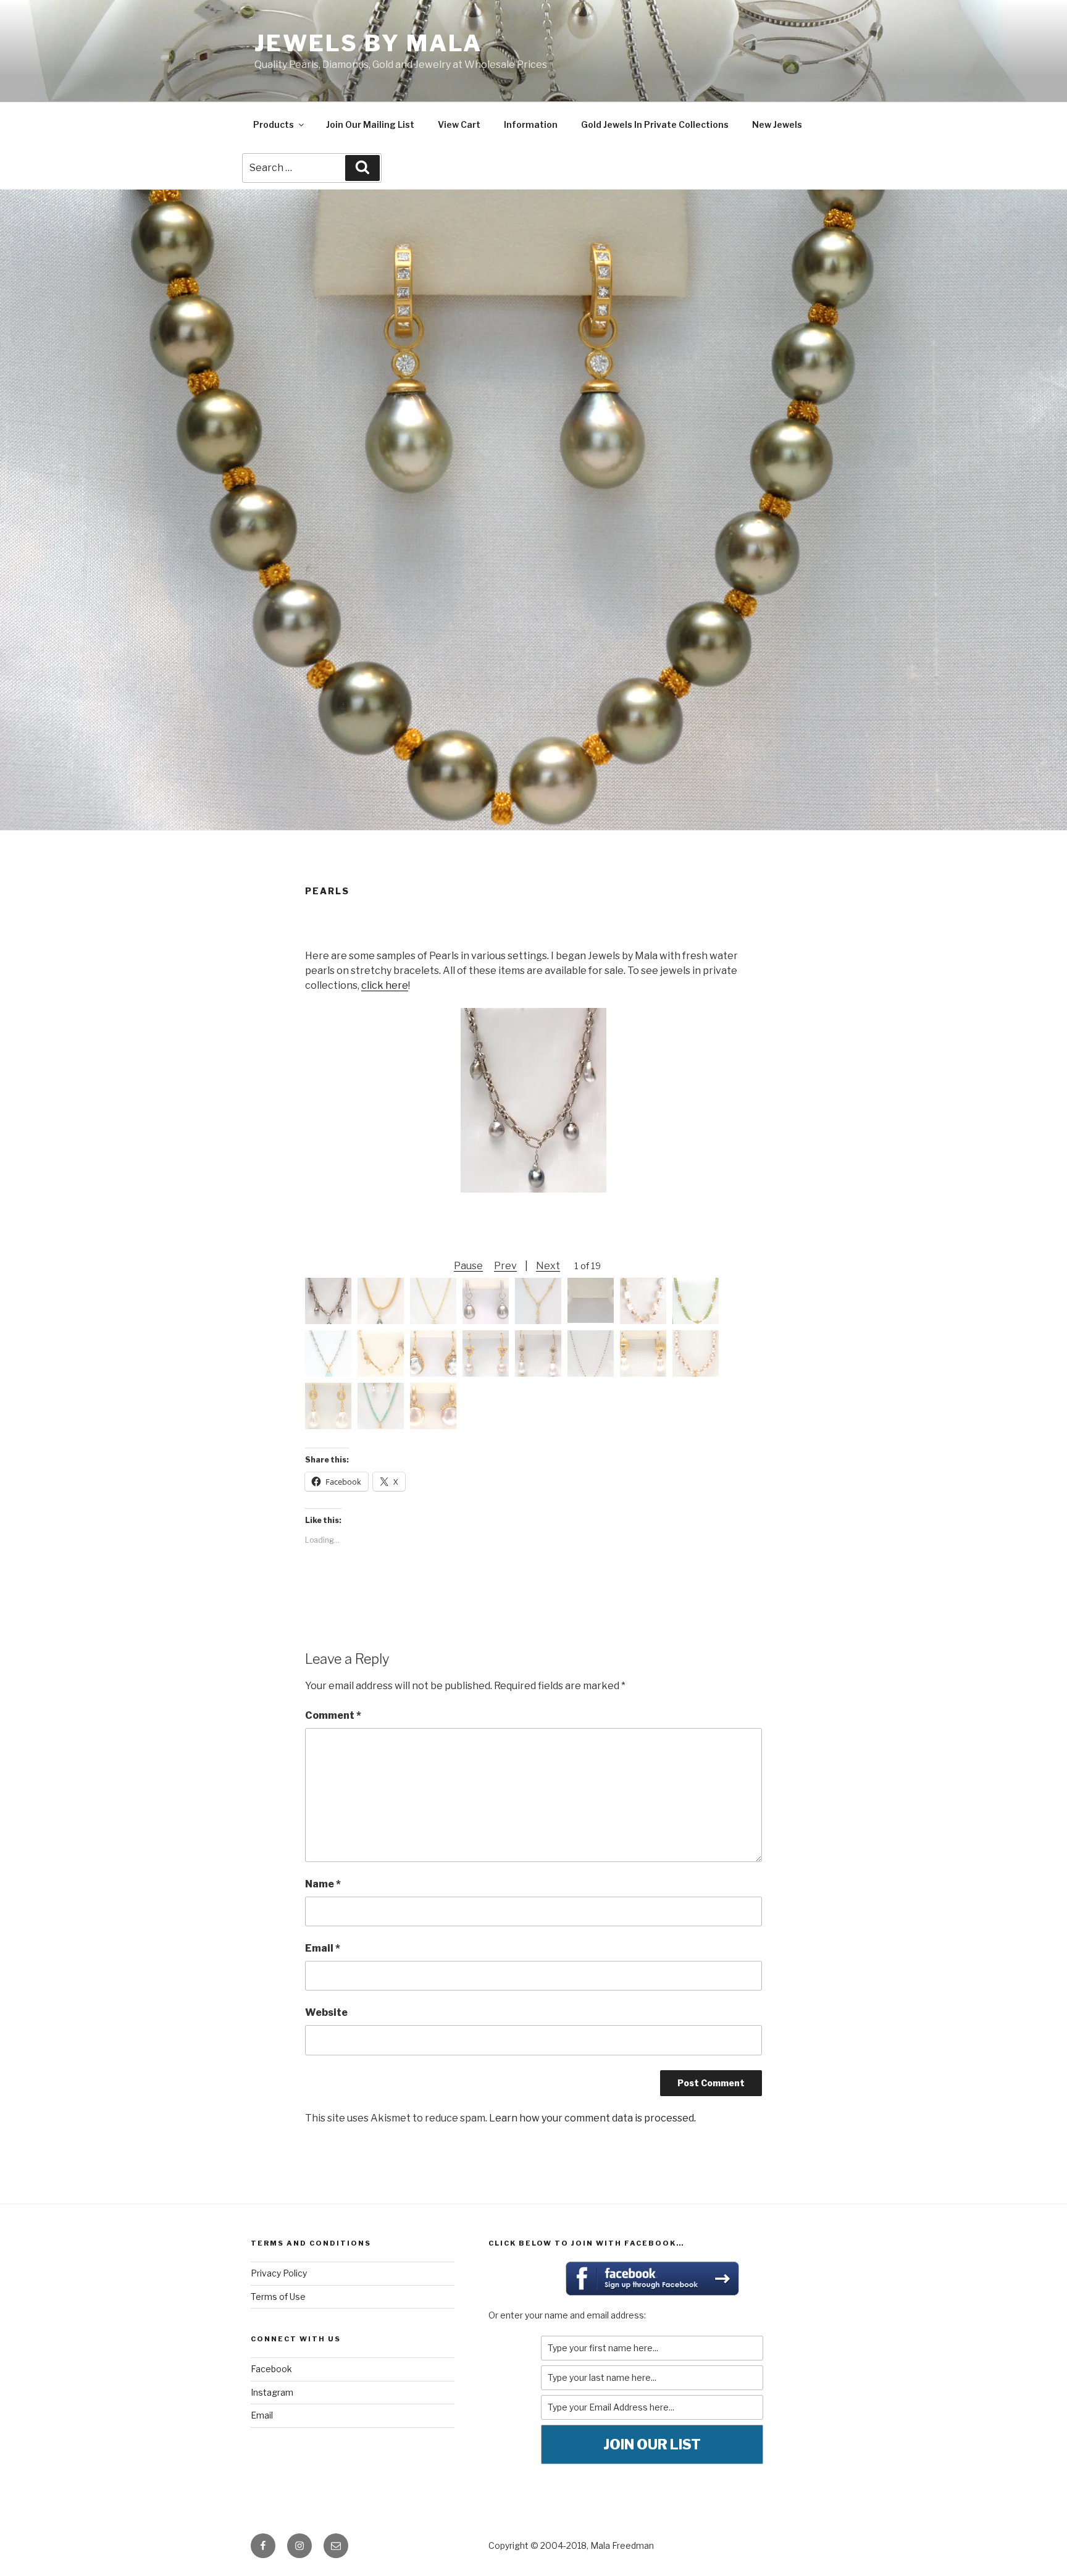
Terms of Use (278, 2297)
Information (531, 124)
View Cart (459, 124)
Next (548, 1266)
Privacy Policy (279, 2273)
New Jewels (777, 124)
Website (326, 2012)
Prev (505, 1266)
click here (385, 985)
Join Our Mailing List (370, 124)
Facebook (271, 2369)
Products (274, 124)
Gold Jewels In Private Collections (655, 124)
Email (323, 1948)
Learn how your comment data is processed (592, 2118)
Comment (333, 1715)
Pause (468, 1266)
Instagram (272, 2392)
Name (323, 1884)
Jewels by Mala (368, 43)
